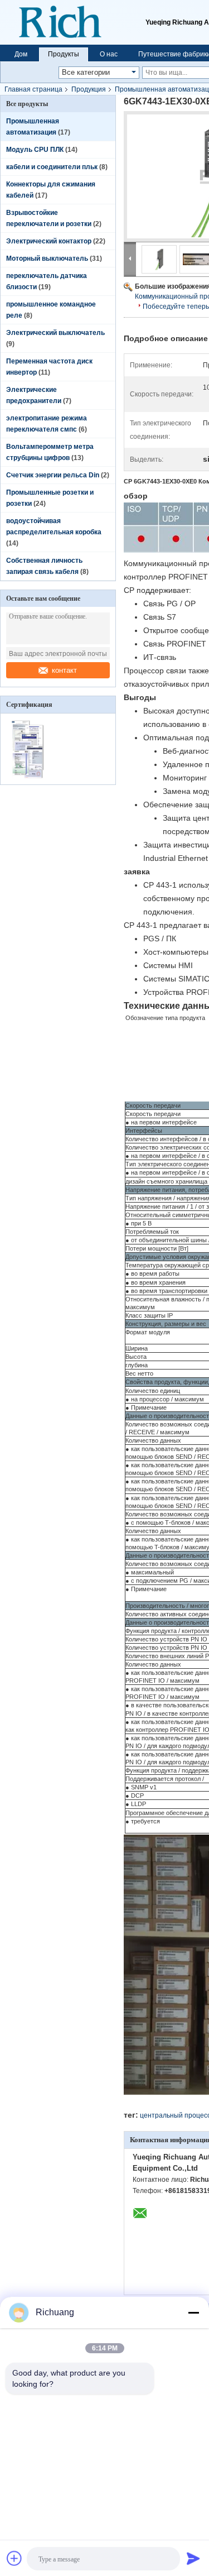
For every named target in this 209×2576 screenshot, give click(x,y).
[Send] (193, 2558)
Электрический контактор (49, 241)
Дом (21, 54)
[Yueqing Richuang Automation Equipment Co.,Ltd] (73, 22)
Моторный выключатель (47, 258)
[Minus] (193, 2312)
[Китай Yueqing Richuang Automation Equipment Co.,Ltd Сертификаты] (29, 777)
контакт (64, 670)
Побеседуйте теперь (176, 307)
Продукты (64, 54)
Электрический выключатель (55, 333)
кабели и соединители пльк (52, 167)
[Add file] (14, 2558)
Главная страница (33, 89)
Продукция (89, 89)
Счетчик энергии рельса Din (53, 475)
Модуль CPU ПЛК (35, 150)
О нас (109, 54)
